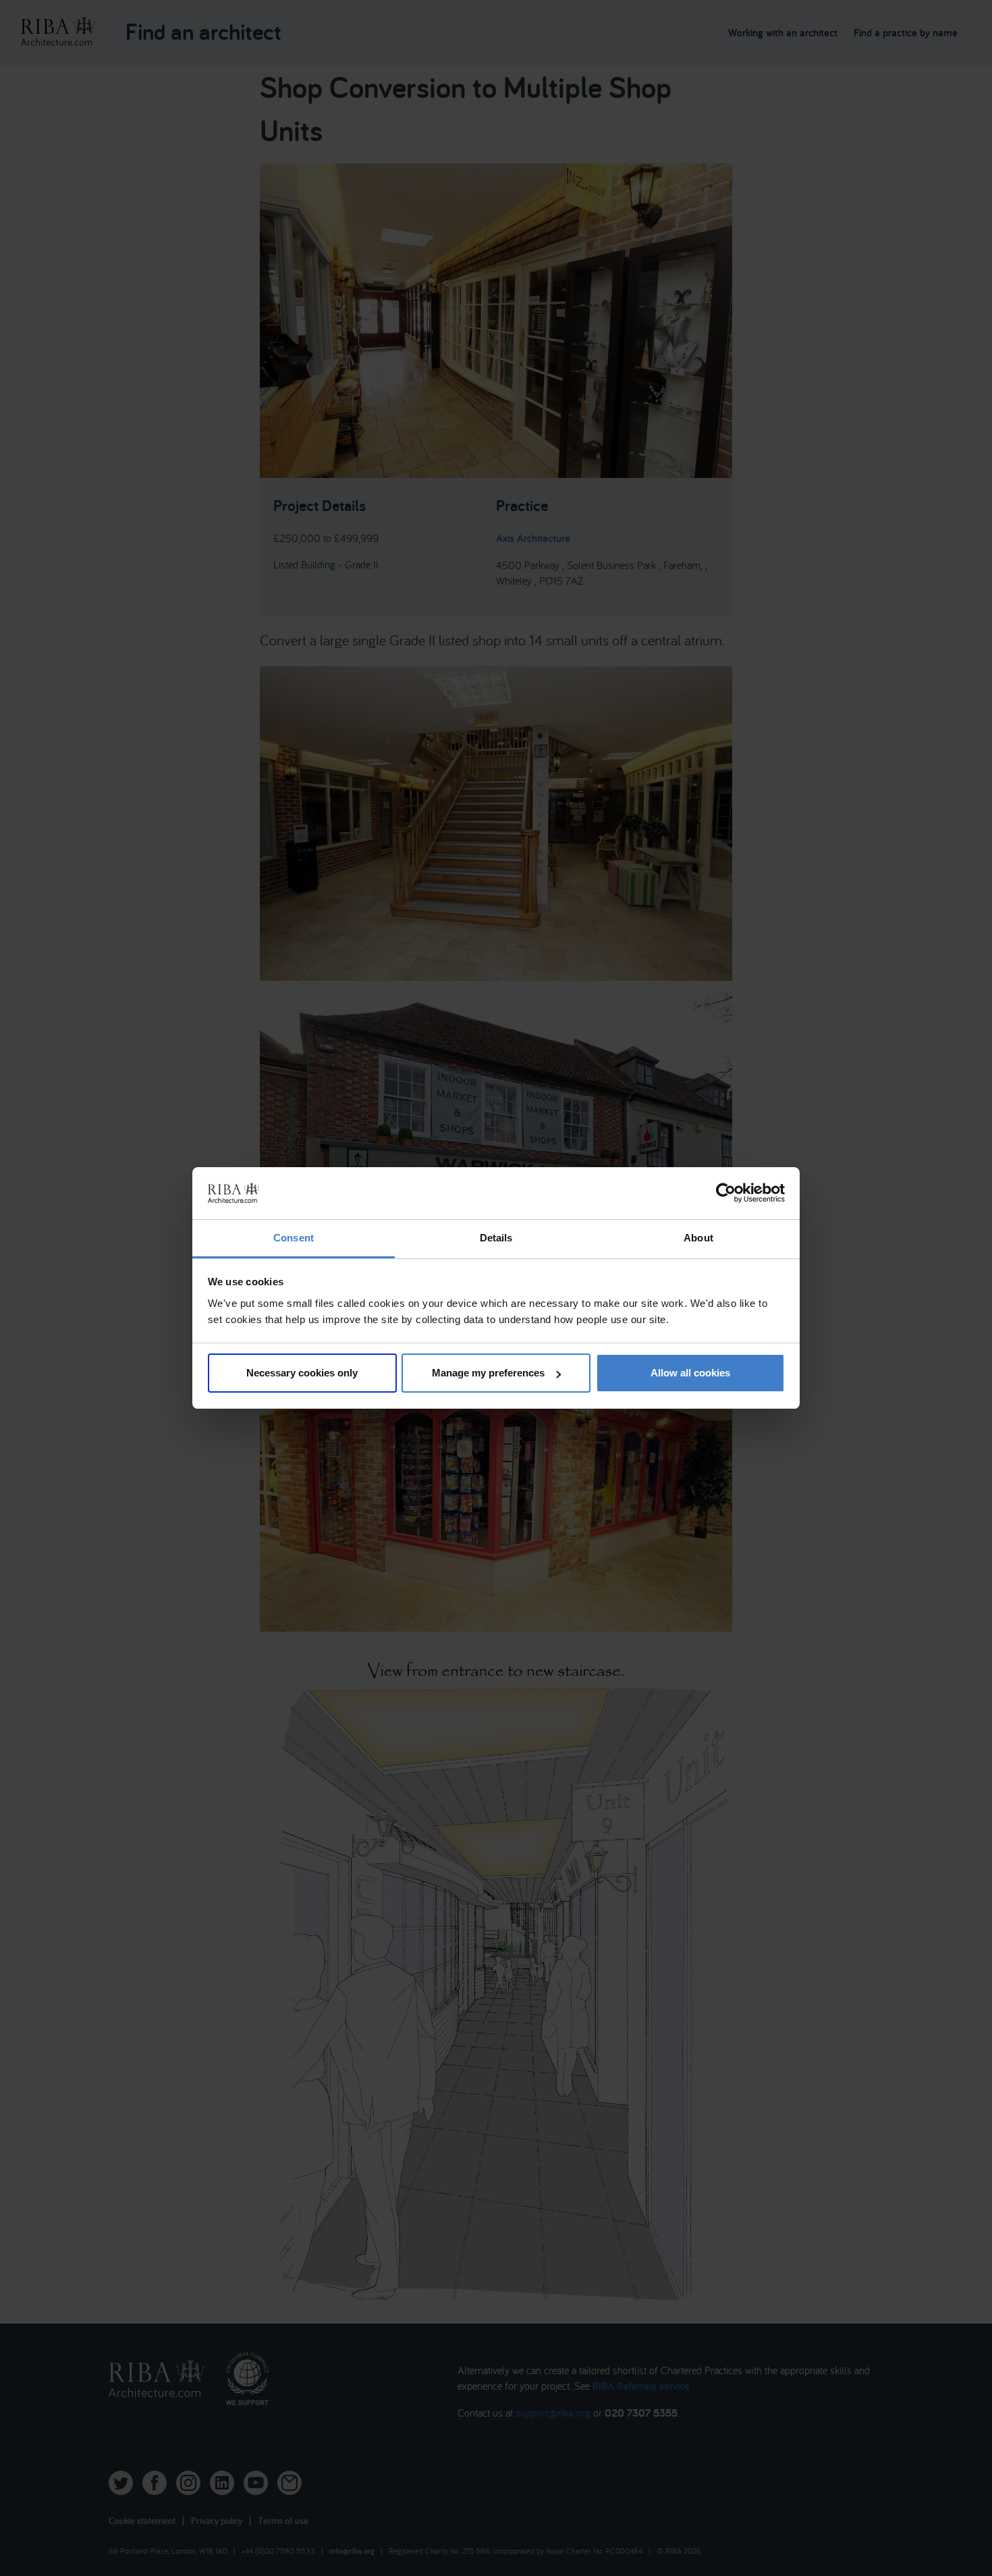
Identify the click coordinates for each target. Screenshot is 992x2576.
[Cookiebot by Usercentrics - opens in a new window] (726, 1193)
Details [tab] (496, 1238)
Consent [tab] (294, 1238)
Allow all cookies (690, 1373)
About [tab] (698, 1238)
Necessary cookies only (302, 1373)
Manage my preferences (488, 1373)
